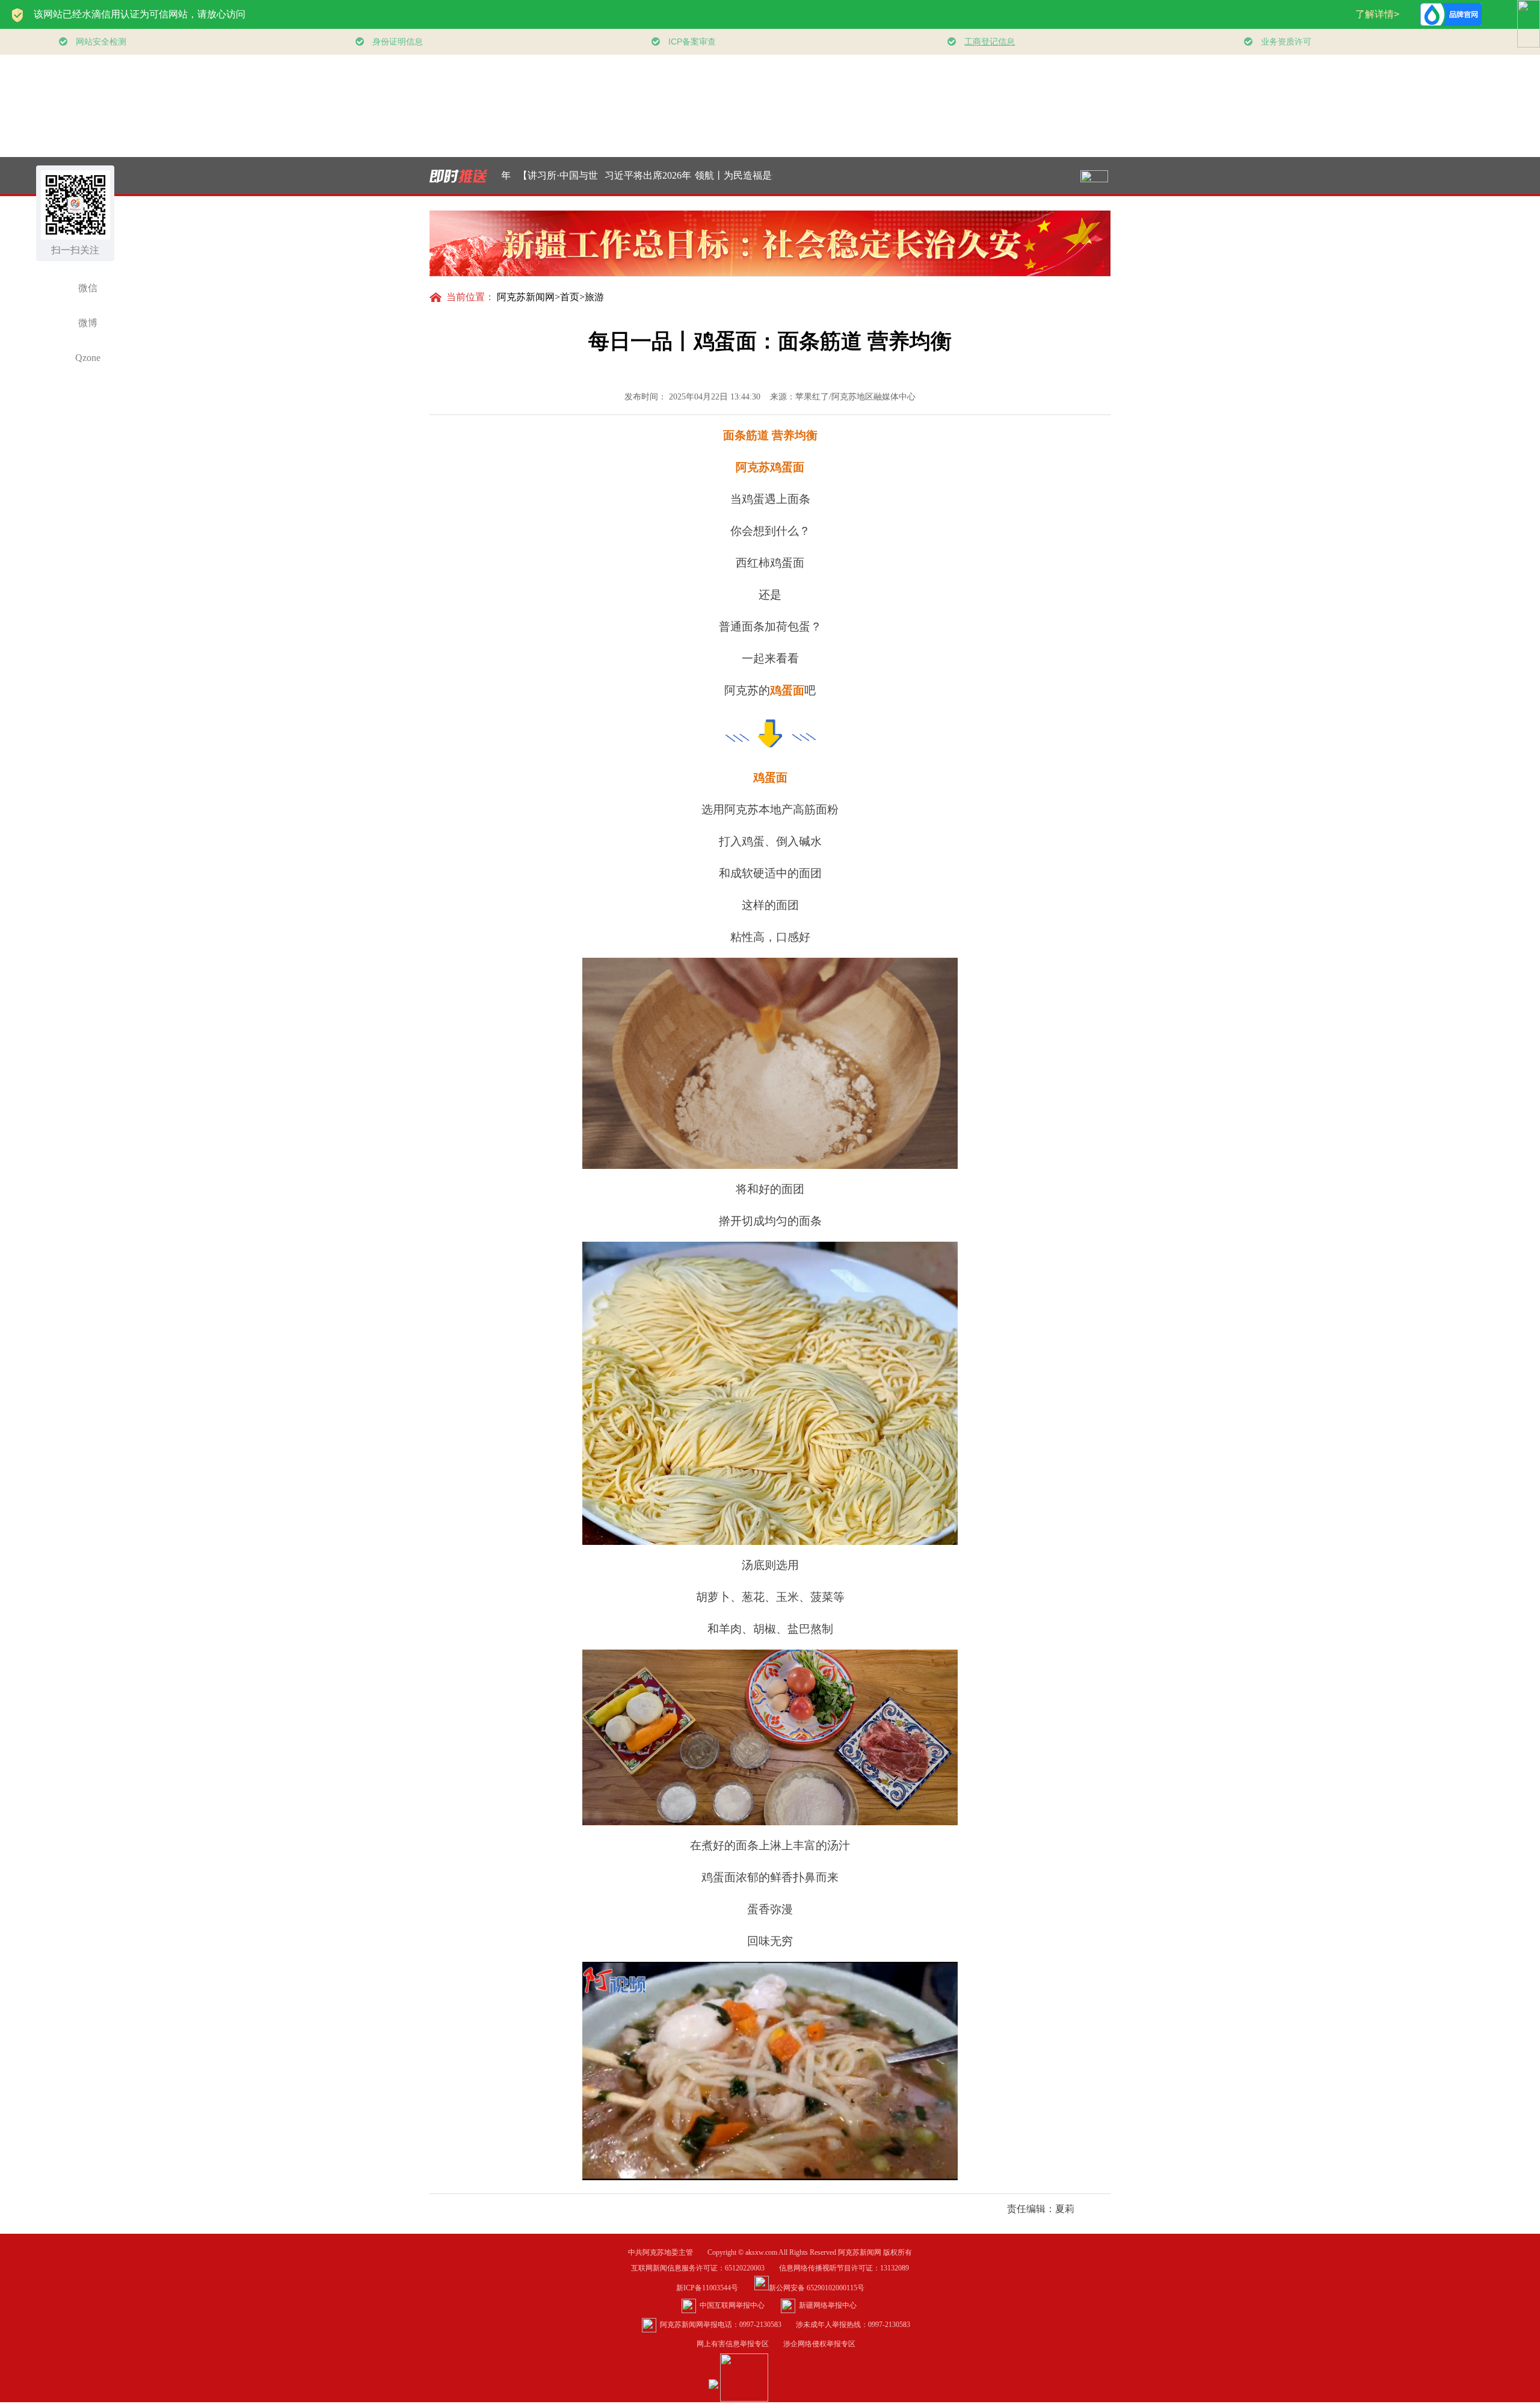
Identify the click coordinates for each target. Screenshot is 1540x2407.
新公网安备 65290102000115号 (817, 2288)
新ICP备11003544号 (714, 2288)
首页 (570, 297)
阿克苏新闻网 (526, 297)
